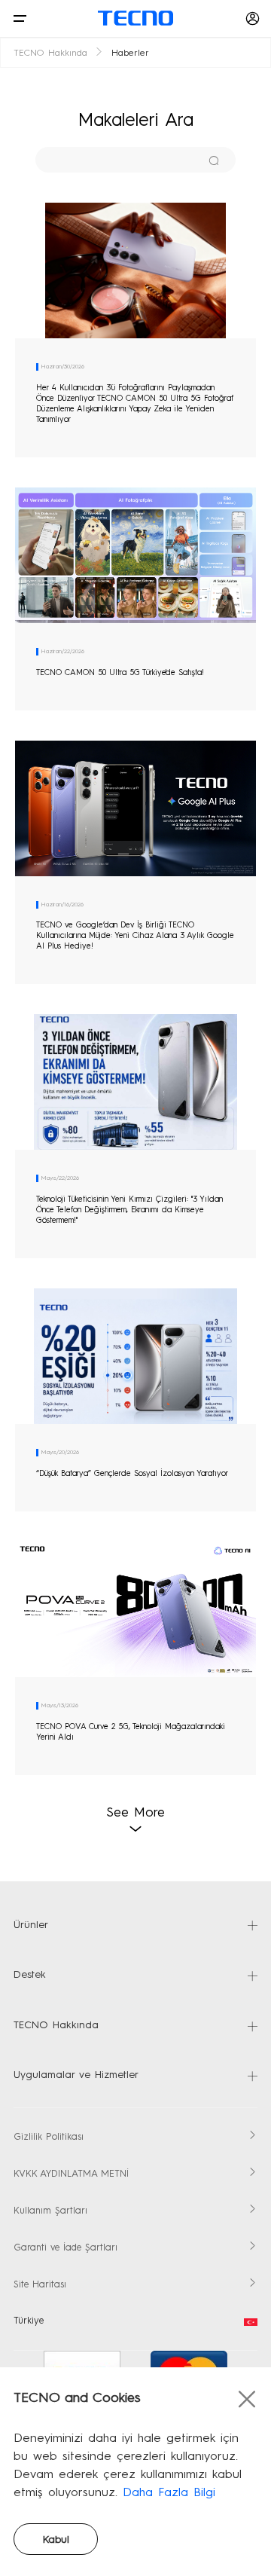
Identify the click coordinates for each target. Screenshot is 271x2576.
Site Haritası (40, 2285)
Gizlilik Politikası (49, 2137)
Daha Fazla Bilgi (169, 2493)
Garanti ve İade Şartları (65, 2248)
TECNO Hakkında (50, 53)
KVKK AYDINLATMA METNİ (71, 2174)
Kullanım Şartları (50, 2211)
